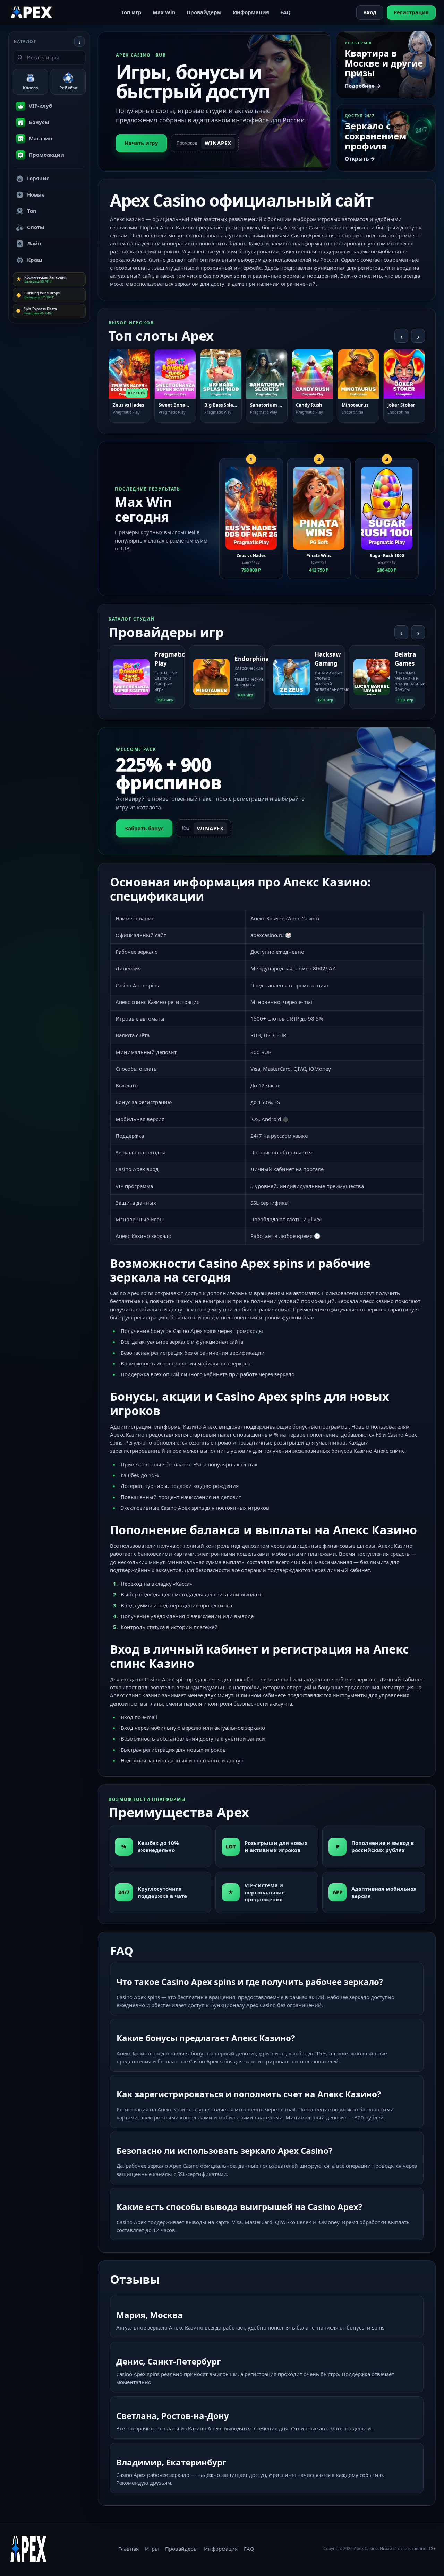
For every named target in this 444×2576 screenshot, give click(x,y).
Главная (129, 2549)
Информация (251, 12)
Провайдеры (204, 12)
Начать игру (141, 143)
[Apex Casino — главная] (32, 12)
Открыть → (360, 158)
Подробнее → (363, 86)
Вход (370, 12)
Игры (152, 2549)
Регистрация (411, 12)
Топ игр (131, 12)
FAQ (285, 12)
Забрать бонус (144, 828)
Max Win (164, 12)
